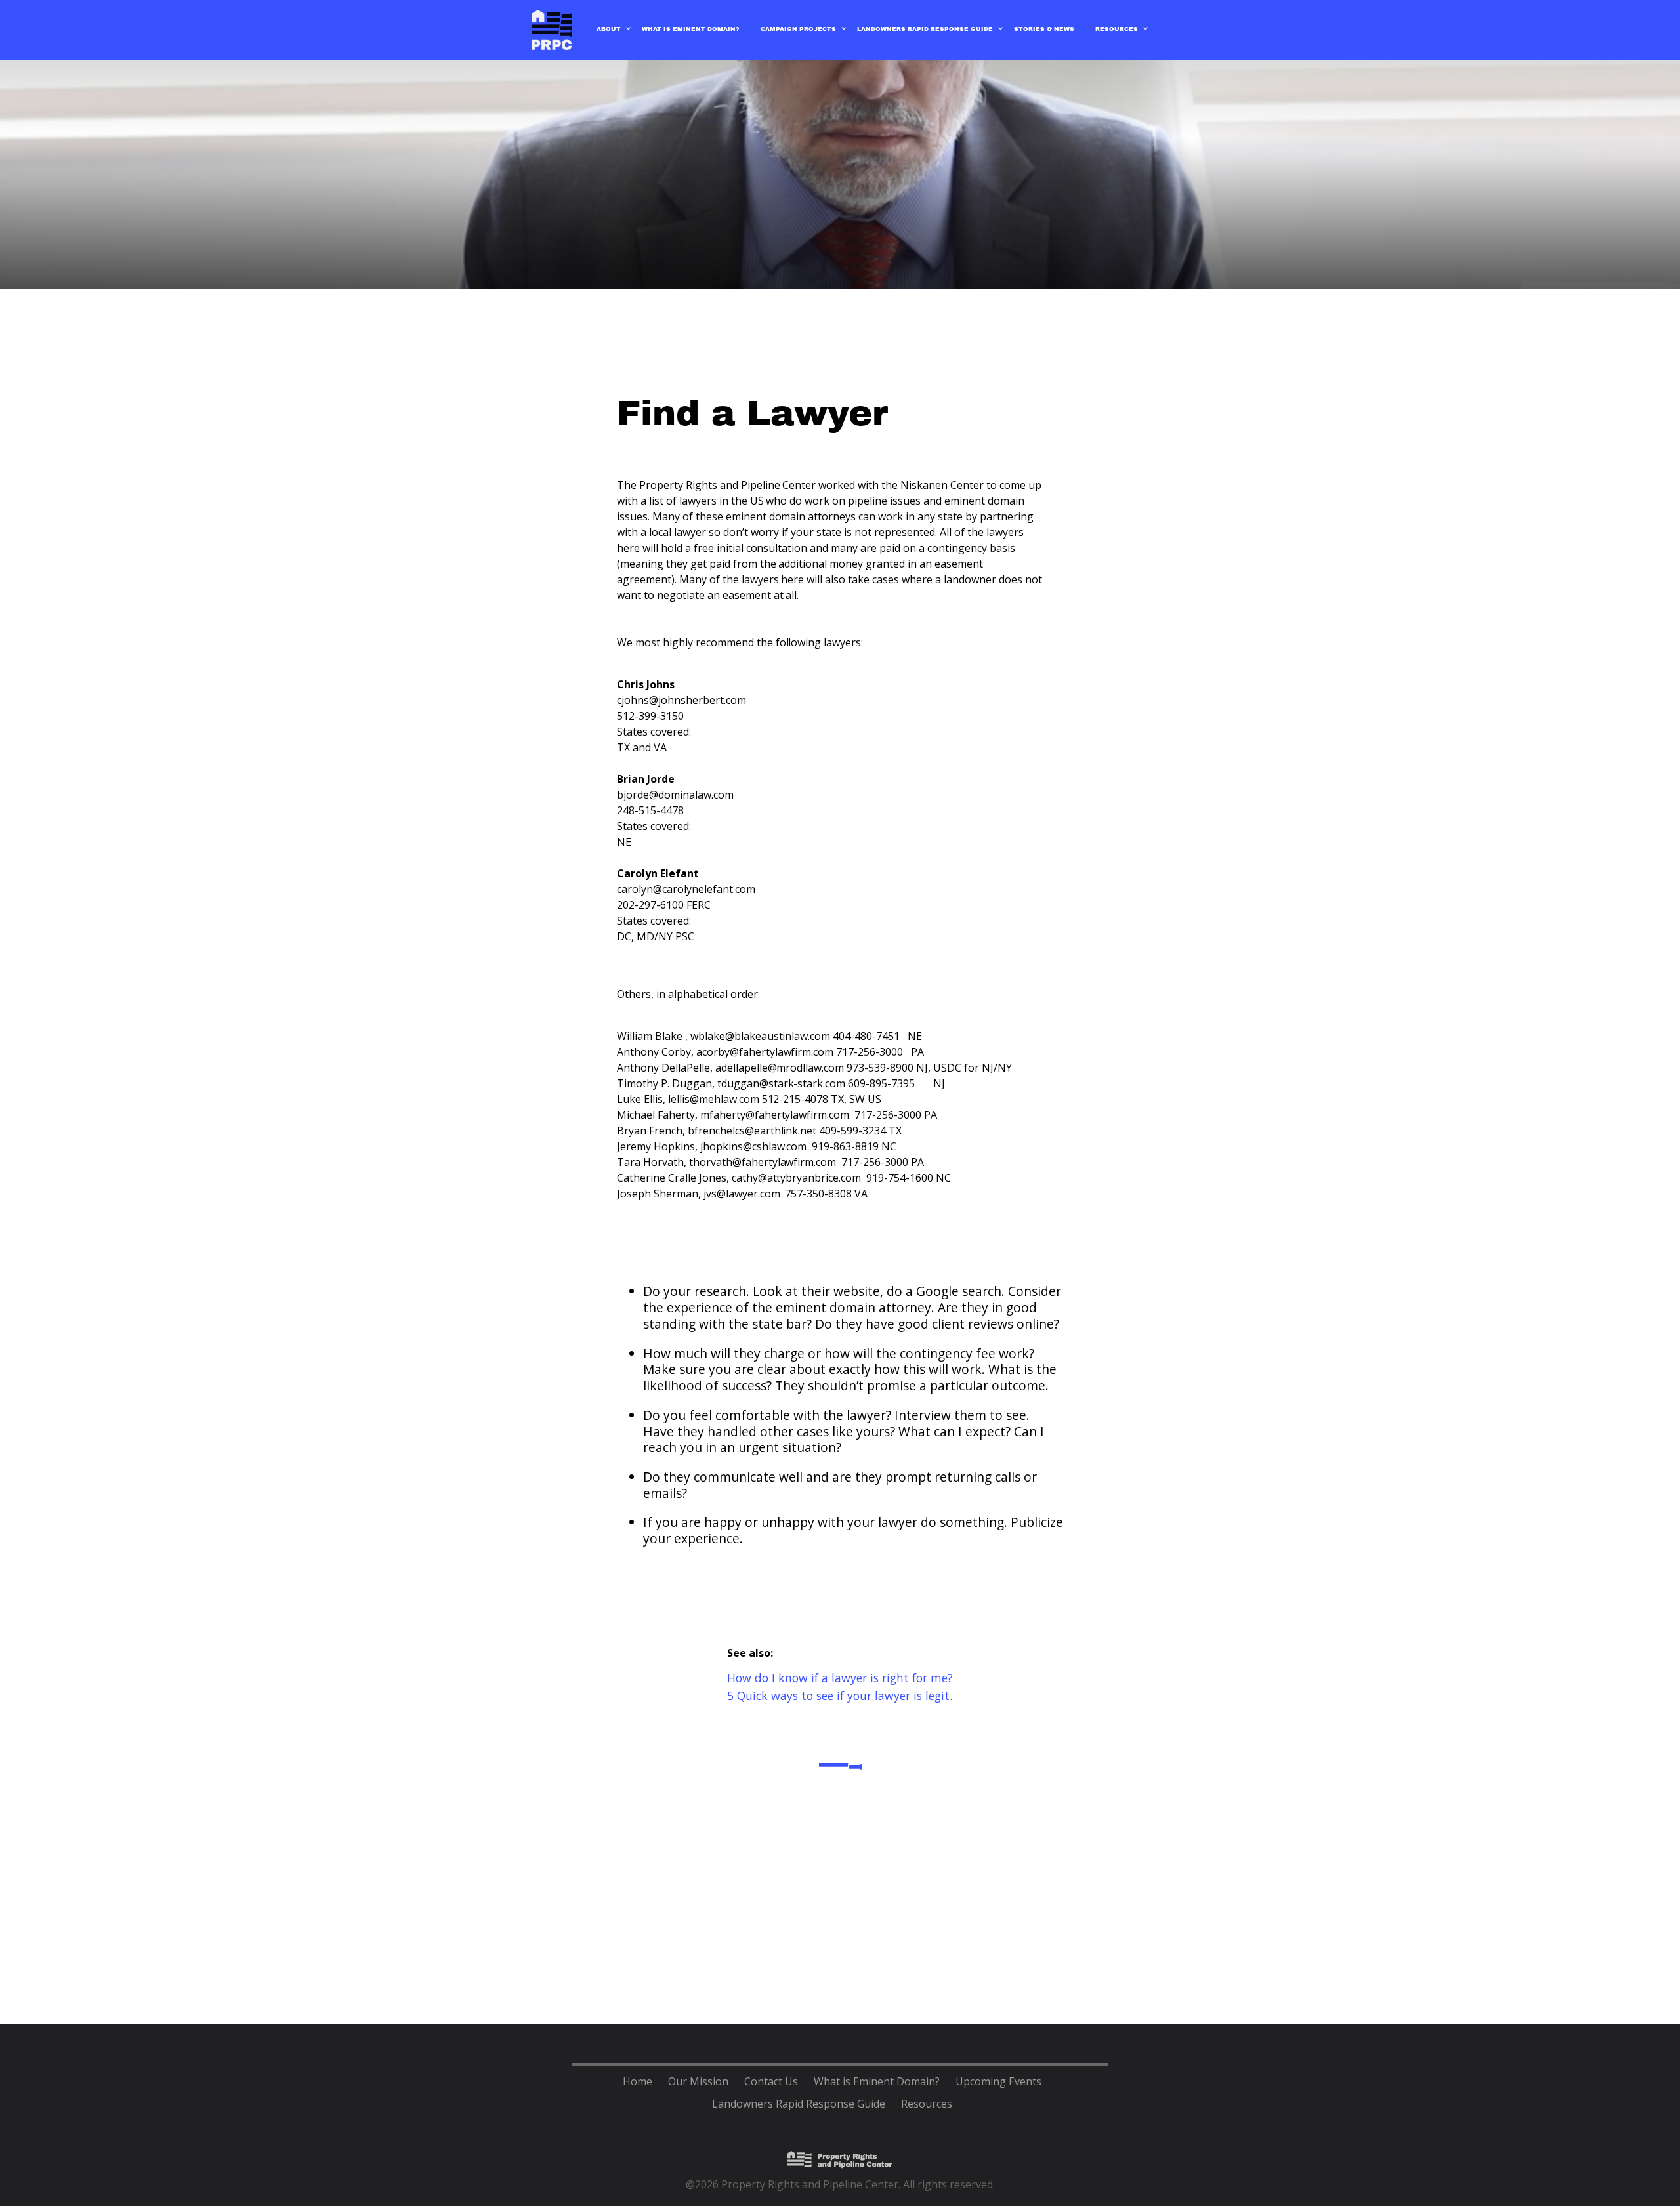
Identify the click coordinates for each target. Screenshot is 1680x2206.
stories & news (1044, 29)
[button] (609, 35)
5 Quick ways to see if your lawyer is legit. (840, 1696)
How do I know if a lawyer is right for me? (840, 1678)
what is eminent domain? (691, 29)
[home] (552, 30)
